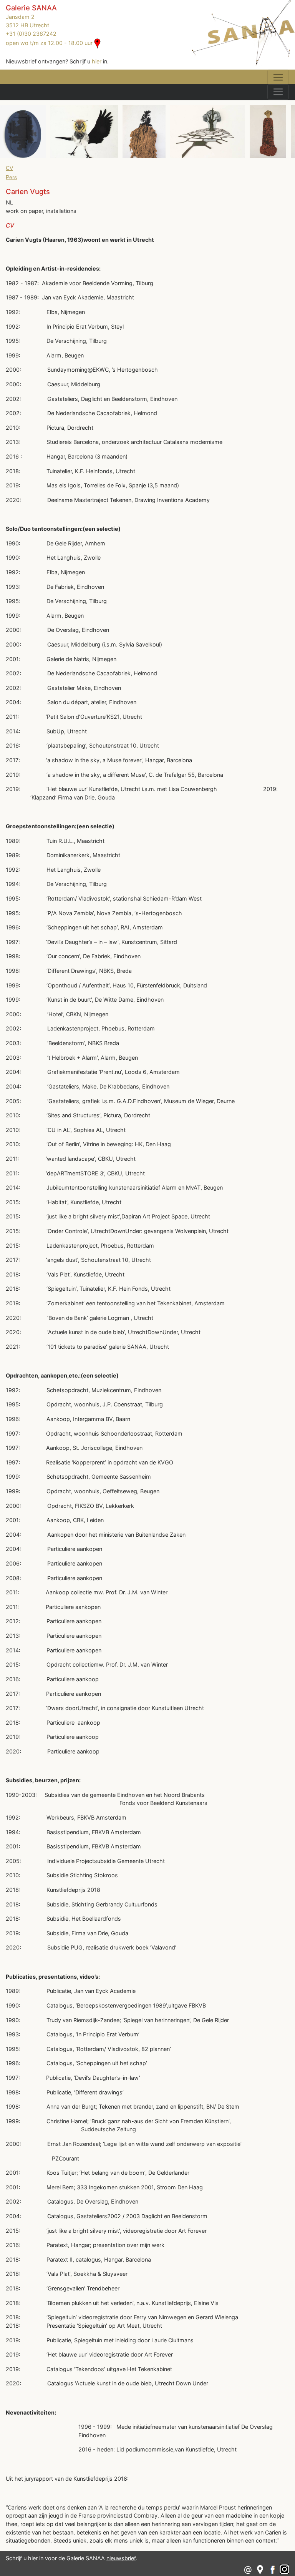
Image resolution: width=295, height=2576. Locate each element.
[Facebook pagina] (273, 2569)
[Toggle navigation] (278, 77)
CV (9, 168)
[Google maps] (260, 2569)
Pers (11, 177)
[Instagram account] (284, 2569)
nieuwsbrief (121, 2558)
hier (97, 61)
